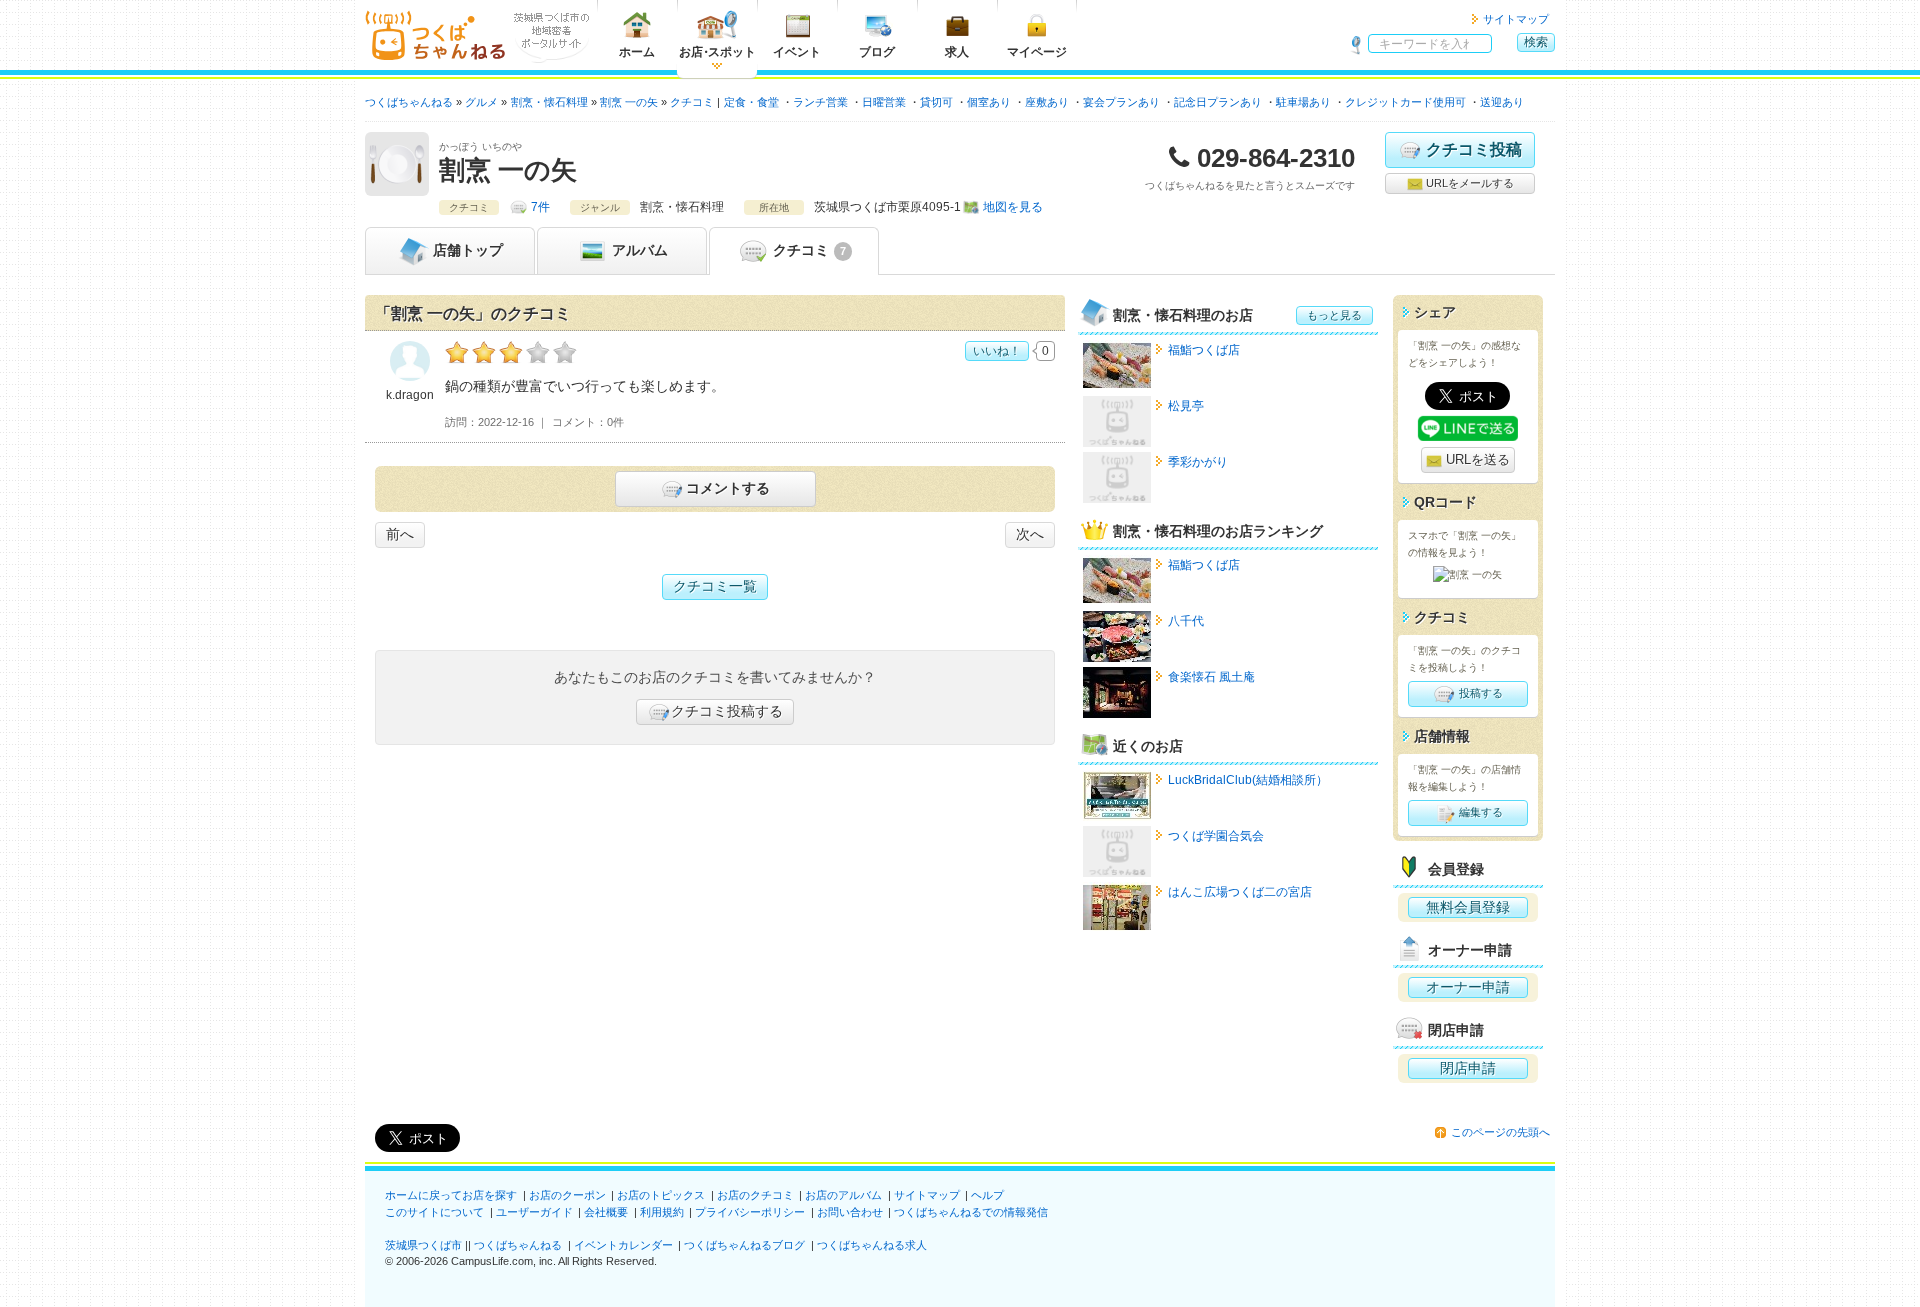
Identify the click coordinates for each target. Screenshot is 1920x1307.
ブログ (877, 52)
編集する (1479, 812)
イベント (797, 52)
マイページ (1037, 52)
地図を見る (1013, 207)
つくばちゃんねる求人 (872, 1245)
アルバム (638, 250)
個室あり (989, 102)
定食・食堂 (751, 102)
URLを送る (1476, 459)
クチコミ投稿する (727, 711)
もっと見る (1334, 315)
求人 (957, 52)
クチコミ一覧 (715, 586)
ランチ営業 (820, 102)
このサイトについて (434, 1212)
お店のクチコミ (755, 1195)
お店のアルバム (843, 1195)
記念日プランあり (1218, 102)
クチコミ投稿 (1474, 149)
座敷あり (1047, 102)
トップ (468, 250)
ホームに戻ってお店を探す (451, 1195)
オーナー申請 (1468, 987)
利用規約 (662, 1212)
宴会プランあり (1121, 102)
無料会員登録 (1468, 907)
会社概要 (606, 1212)
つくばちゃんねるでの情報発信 (971, 1212)
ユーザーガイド (534, 1212)
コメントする (728, 488)
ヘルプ (987, 1195)
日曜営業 (884, 102)
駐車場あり (1303, 102)
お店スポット (717, 52)
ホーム (637, 52)
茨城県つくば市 (423, 1245)
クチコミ (807, 250)
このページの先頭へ (1500, 1132)
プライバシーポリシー (750, 1212)
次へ (1030, 534)
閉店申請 (1468, 1068)
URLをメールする (1468, 183)
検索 (1536, 42)
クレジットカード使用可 (1405, 102)
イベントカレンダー (623, 1245)
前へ (400, 534)
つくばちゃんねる (518, 1245)
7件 (540, 207)
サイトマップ (1516, 19)
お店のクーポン (567, 1195)
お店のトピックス (661, 1195)
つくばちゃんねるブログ (744, 1245)
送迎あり (1502, 102)
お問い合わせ (850, 1212)
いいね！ (997, 351)
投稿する (1479, 693)
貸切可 (936, 102)
